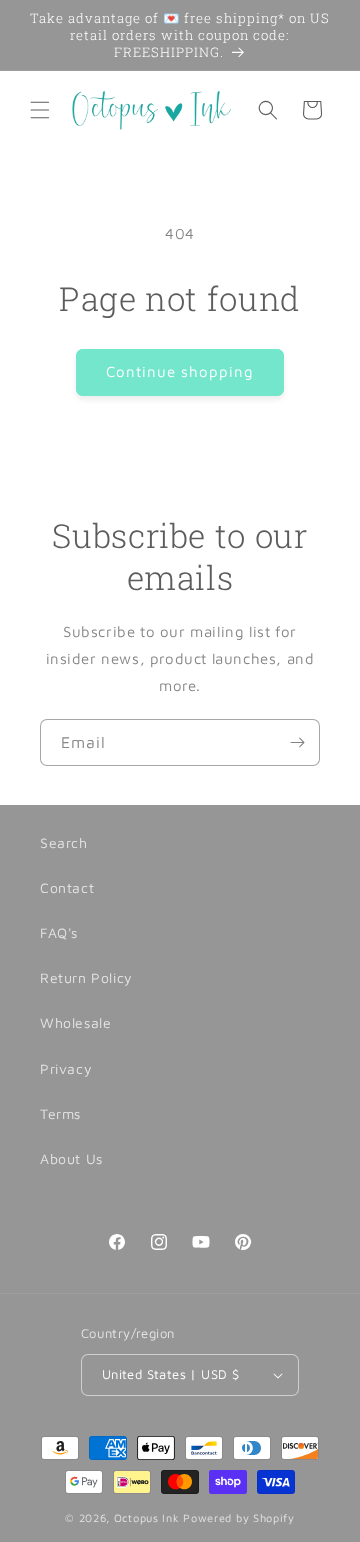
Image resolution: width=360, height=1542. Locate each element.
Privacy (66, 1068)
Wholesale (75, 1022)
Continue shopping (180, 371)
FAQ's (59, 932)
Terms (60, 1113)
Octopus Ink (147, 1517)
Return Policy (86, 977)
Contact (67, 887)
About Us (71, 1158)
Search (64, 842)
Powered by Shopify (239, 1517)
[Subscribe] (297, 742)
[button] (40, 110)
